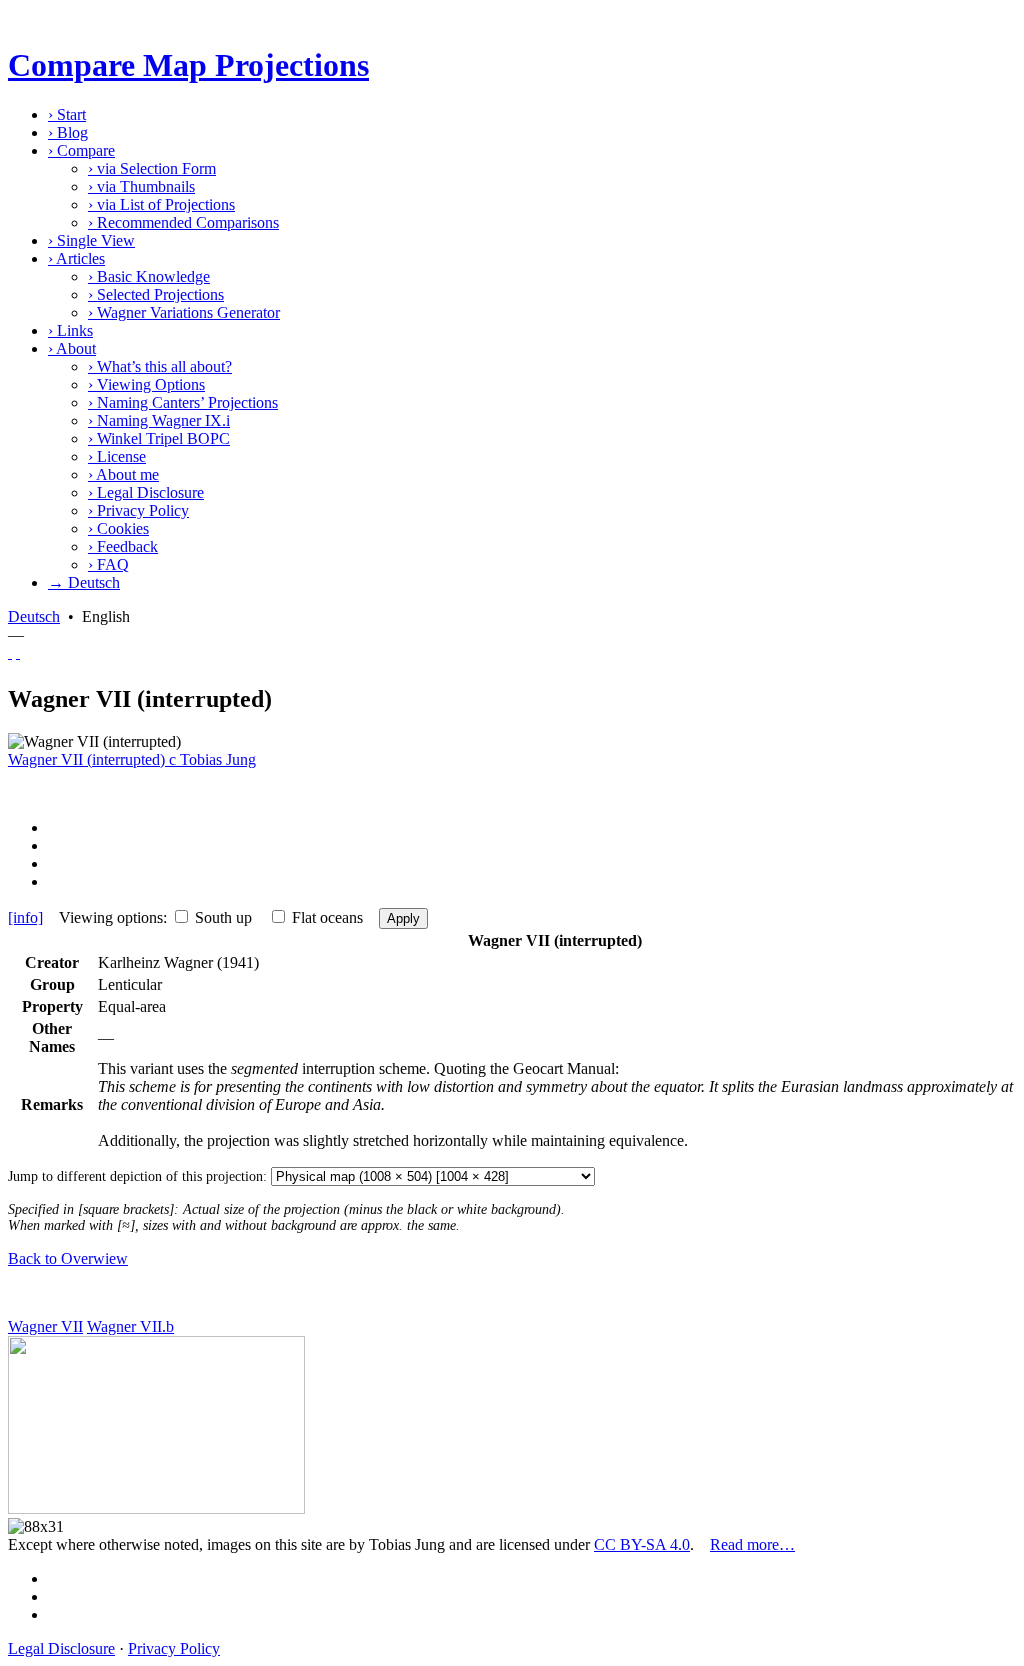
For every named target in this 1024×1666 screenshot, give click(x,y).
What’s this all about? (160, 366)
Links (70, 330)
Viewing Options (146, 384)
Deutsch (34, 616)
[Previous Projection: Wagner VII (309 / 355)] (10, 652)
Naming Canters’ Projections (183, 402)
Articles (76, 258)
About (72, 348)
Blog (68, 132)
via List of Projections (161, 204)
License (117, 456)
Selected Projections (156, 294)
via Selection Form (152, 168)
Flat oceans (327, 917)
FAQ (108, 564)
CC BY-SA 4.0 (642, 1544)
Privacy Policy (138, 510)
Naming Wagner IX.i (159, 420)
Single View (91, 240)
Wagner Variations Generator (184, 312)
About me (123, 474)
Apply (403, 918)
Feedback (123, 546)
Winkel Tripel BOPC (159, 438)
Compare (81, 150)
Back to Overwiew (68, 1258)
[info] (25, 917)
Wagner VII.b (130, 1326)
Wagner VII (45, 1326)
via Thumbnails (141, 186)
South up (223, 917)
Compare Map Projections (188, 65)
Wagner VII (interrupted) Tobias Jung (132, 759)
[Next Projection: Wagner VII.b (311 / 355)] (18, 652)
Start (67, 114)
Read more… (752, 1544)
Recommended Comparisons (183, 222)
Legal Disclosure (146, 492)
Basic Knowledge (149, 276)
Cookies (118, 528)
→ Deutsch (84, 582)
